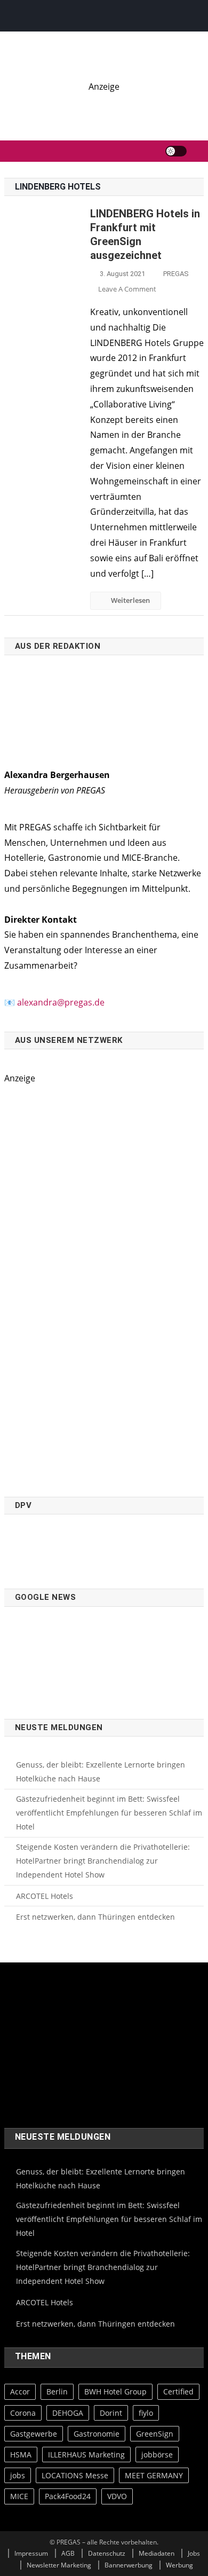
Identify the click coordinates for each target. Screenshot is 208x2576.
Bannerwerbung (129, 2565)
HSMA (21, 2455)
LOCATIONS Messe (75, 2475)
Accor (20, 2392)
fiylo (146, 2413)
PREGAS (176, 274)
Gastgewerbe (34, 2434)
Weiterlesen (130, 600)
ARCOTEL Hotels (45, 1896)
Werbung (179, 2565)
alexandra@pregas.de (61, 1002)
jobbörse (157, 2455)
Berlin (57, 2392)
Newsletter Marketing (59, 2565)
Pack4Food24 (68, 2496)
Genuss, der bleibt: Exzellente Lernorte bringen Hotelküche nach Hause (101, 1772)
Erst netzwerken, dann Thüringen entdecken (95, 1917)
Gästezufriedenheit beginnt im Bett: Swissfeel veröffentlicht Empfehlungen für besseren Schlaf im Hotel (109, 1813)
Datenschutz (107, 2553)
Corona (23, 2413)
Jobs (194, 2553)
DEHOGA (68, 2413)
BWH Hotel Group (115, 2392)
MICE (19, 2496)
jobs (18, 2475)
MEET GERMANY (154, 2475)
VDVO (117, 2496)
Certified (178, 2392)
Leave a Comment (127, 289)
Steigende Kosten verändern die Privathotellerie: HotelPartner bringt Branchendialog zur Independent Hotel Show (103, 1861)
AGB (68, 2553)
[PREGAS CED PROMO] (104, 1285)
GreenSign (155, 2434)
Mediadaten (157, 2553)
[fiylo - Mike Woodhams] (104, 106)
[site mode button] (176, 151)
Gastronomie (97, 2434)
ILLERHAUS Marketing (86, 2455)
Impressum (31, 2553)
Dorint (111, 2413)
